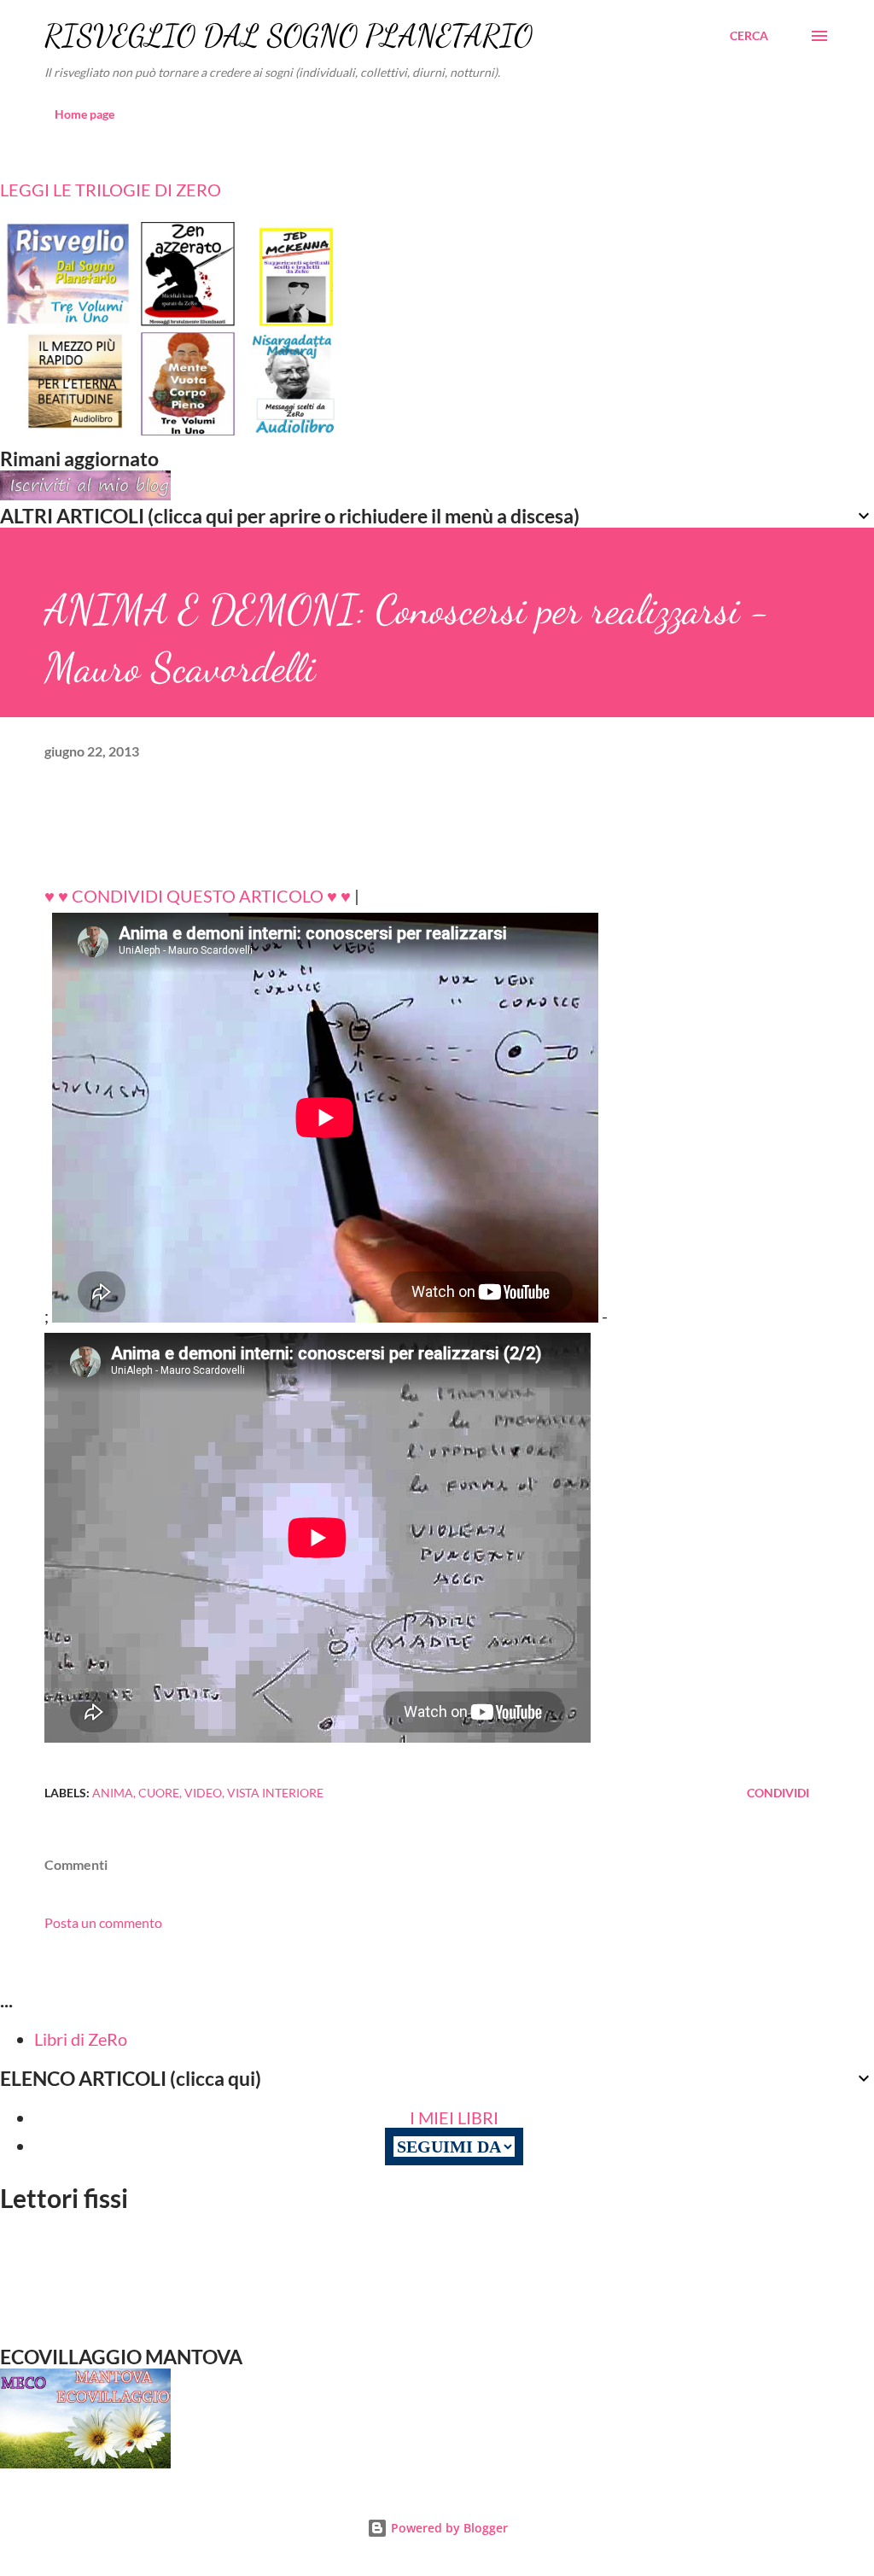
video (203, 1793)
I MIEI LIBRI (454, 2117)
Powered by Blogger (448, 2528)
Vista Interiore (275, 1793)
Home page (84, 114)
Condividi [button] (778, 1793)
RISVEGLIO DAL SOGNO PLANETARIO (288, 35)
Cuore (159, 1793)
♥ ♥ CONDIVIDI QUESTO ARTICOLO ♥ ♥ (198, 896)
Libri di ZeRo (81, 2039)
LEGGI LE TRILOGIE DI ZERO (111, 190)
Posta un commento (103, 1922)
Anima (113, 1793)
